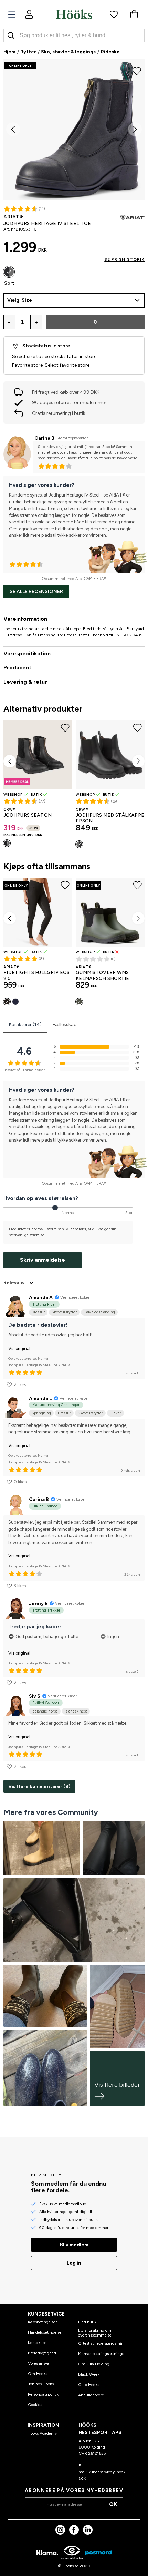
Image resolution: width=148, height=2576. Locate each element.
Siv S (35, 1696)
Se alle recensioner (36, 591)
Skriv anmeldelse (43, 1260)
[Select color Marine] (15, 1002)
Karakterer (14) (25, 1025)
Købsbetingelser (42, 2322)
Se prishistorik (124, 259)
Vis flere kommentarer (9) (39, 1786)
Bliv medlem (74, 2245)
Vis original (19, 1348)
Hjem (9, 52)
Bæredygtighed (42, 2353)
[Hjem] (74, 14)
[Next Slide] (135, 129)
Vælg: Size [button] (20, 300)
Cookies (35, 2405)
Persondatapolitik (43, 2394)
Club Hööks (89, 2385)
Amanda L (40, 1398)
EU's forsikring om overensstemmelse (95, 2333)
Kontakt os (37, 2343)
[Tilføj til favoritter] (137, 70)
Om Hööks (38, 2374)
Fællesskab (65, 1025)
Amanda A (41, 1297)
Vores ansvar (39, 2363)
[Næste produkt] (138, 761)
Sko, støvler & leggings (68, 52)
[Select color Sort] (9, 272)
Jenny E (38, 1603)
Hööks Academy (42, 2433)
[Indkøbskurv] (134, 14)
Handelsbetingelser (45, 2332)
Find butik (87, 2322)
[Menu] (12, 15)
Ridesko (110, 52)
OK (113, 2504)
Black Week (89, 2374)
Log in (74, 2263)
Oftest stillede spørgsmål (101, 2343)
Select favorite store (67, 365)
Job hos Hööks (41, 2384)
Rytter (28, 52)
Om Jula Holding (94, 2364)
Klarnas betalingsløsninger (102, 2354)
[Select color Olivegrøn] (79, 1002)
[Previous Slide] (13, 129)
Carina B (44, 438)
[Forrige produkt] (10, 761)
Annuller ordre (91, 2395)
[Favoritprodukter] (114, 14)
